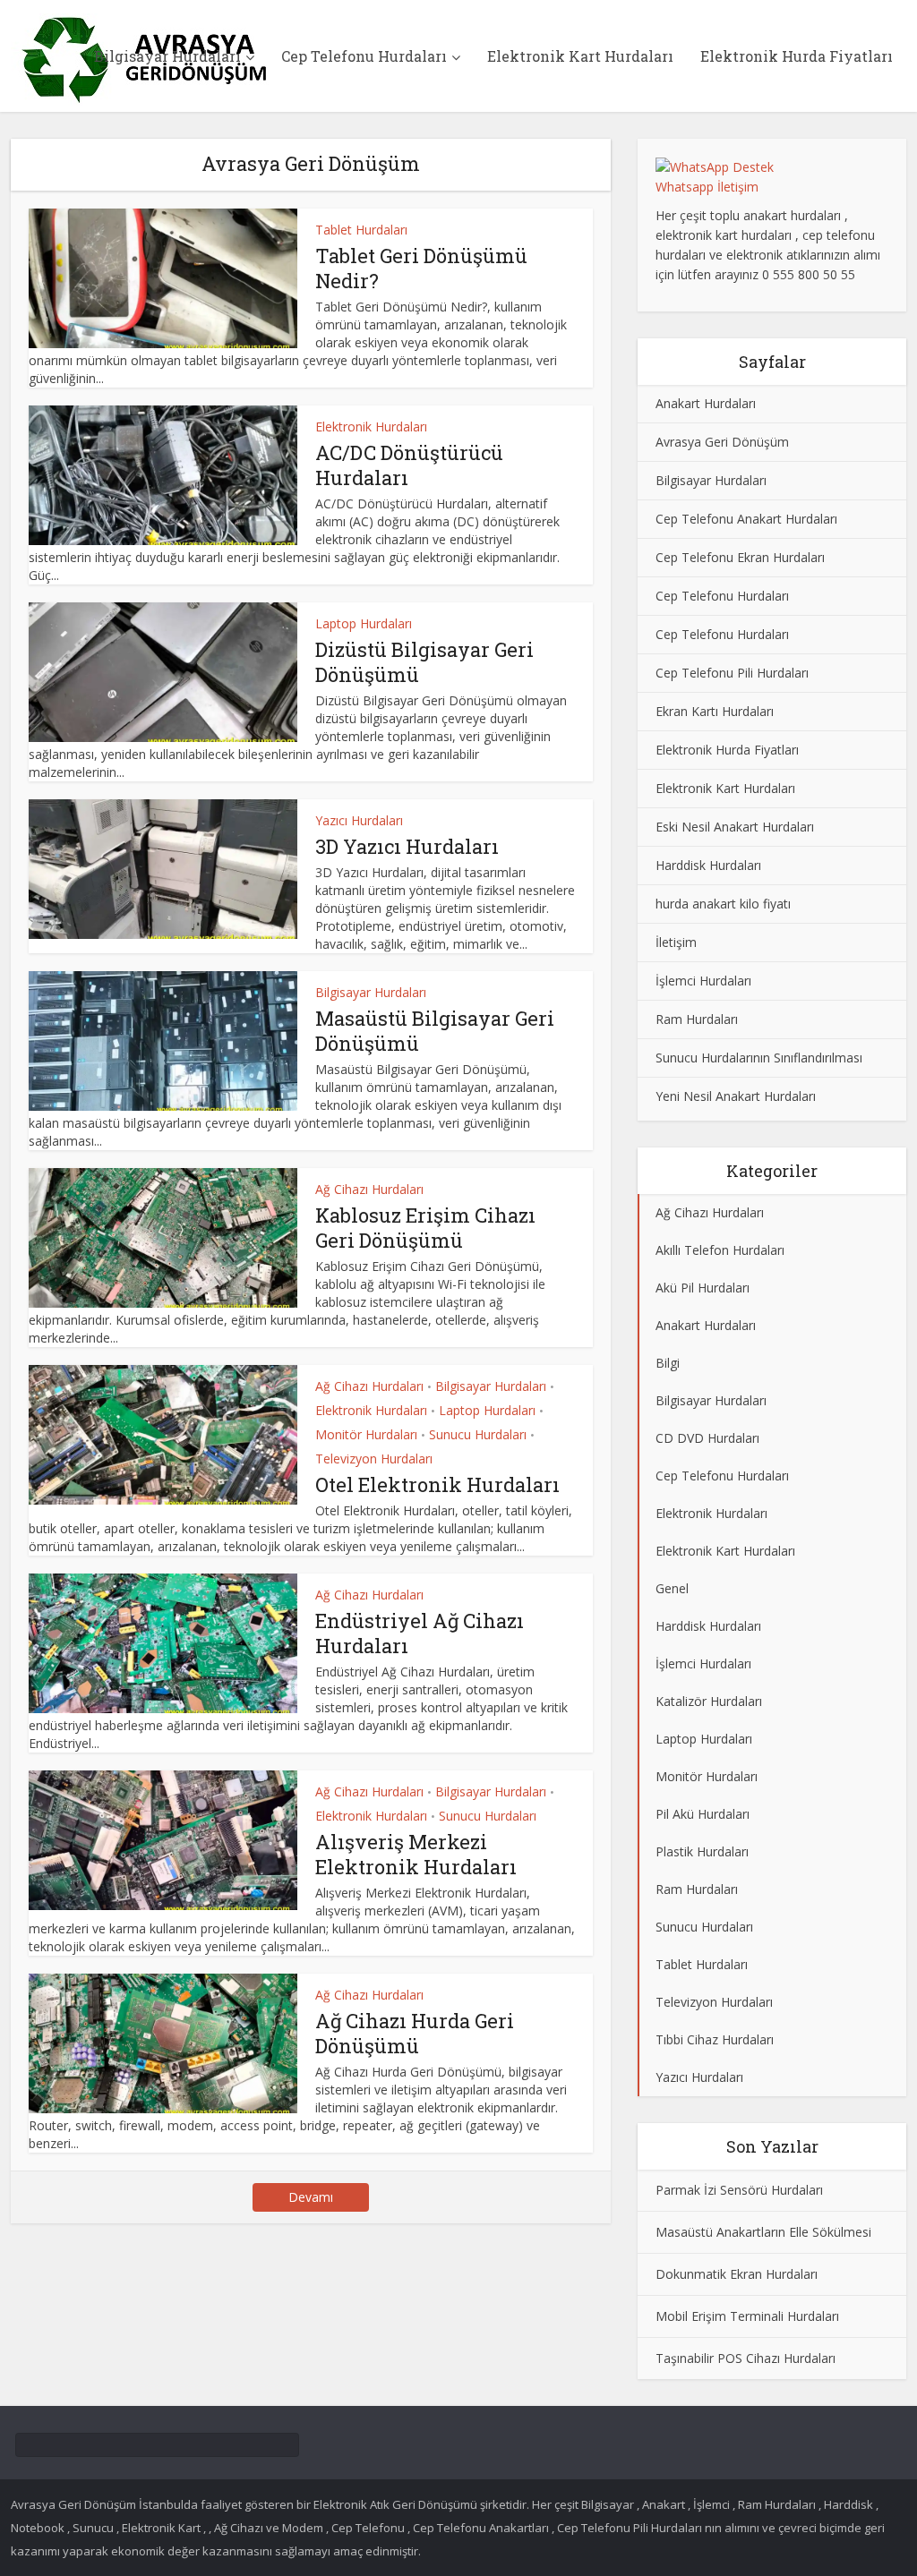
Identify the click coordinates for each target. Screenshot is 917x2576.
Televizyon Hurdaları (374, 1459)
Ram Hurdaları (697, 1019)
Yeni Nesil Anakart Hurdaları (736, 1096)
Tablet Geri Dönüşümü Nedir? (421, 268)
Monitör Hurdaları (366, 1434)
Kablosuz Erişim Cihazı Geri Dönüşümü (425, 1228)
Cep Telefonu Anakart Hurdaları (746, 519)
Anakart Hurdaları (706, 403)
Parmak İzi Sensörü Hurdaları (739, 2190)
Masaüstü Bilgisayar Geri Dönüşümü (435, 1031)
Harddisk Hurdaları (708, 865)
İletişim (676, 942)
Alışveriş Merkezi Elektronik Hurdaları (416, 1854)
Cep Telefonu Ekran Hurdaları (740, 557)
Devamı (311, 2197)
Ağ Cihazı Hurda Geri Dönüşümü (415, 2033)
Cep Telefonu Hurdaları (364, 56)
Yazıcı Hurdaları (359, 820)
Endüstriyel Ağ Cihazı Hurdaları (420, 1633)
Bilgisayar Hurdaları (167, 56)
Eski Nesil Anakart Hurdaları (735, 827)
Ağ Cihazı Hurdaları (369, 1189)
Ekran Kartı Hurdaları (715, 711)
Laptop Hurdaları (364, 623)
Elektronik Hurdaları (371, 426)
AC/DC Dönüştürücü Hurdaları (409, 465)
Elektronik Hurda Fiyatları (797, 56)
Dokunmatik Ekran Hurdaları (737, 2274)
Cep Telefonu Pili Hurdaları (732, 673)
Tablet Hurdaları (361, 230)
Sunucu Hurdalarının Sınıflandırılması (759, 1058)
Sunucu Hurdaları (478, 1434)
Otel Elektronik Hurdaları (437, 1484)
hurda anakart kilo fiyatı (723, 904)
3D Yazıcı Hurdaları (407, 846)
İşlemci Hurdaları (703, 981)
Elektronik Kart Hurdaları (580, 56)
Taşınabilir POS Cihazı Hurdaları (746, 2358)
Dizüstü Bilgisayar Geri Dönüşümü (424, 662)
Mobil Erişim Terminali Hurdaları (747, 2316)
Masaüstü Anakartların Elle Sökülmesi (763, 2232)
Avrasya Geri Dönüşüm (722, 442)
